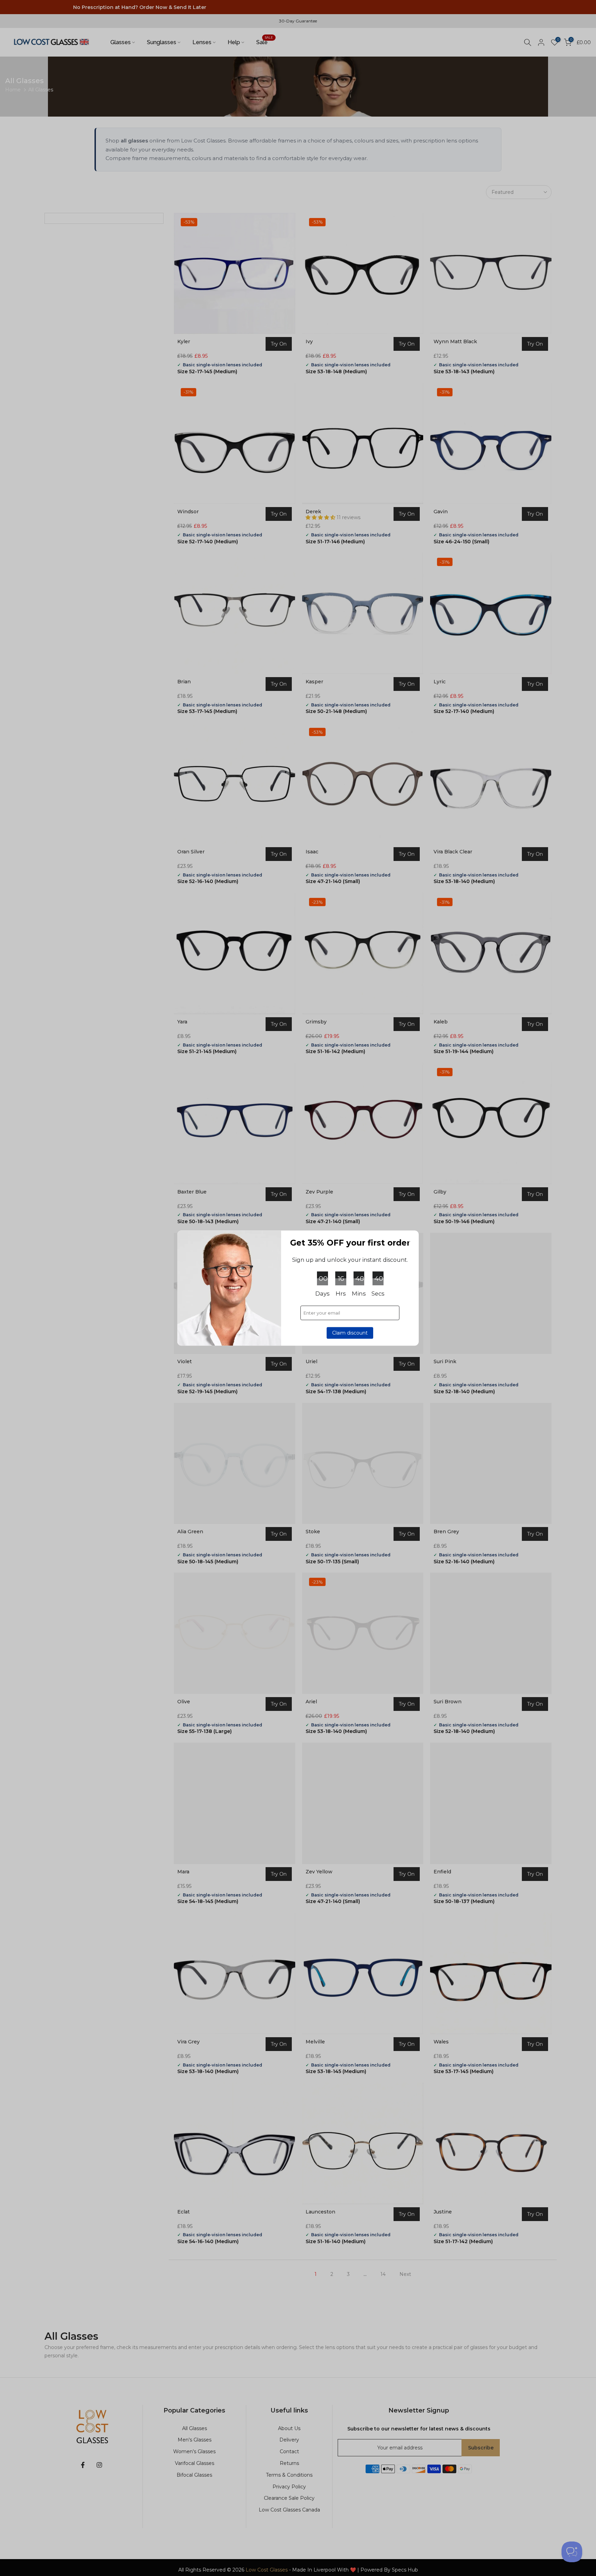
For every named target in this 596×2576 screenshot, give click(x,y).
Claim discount (350, 1333)
